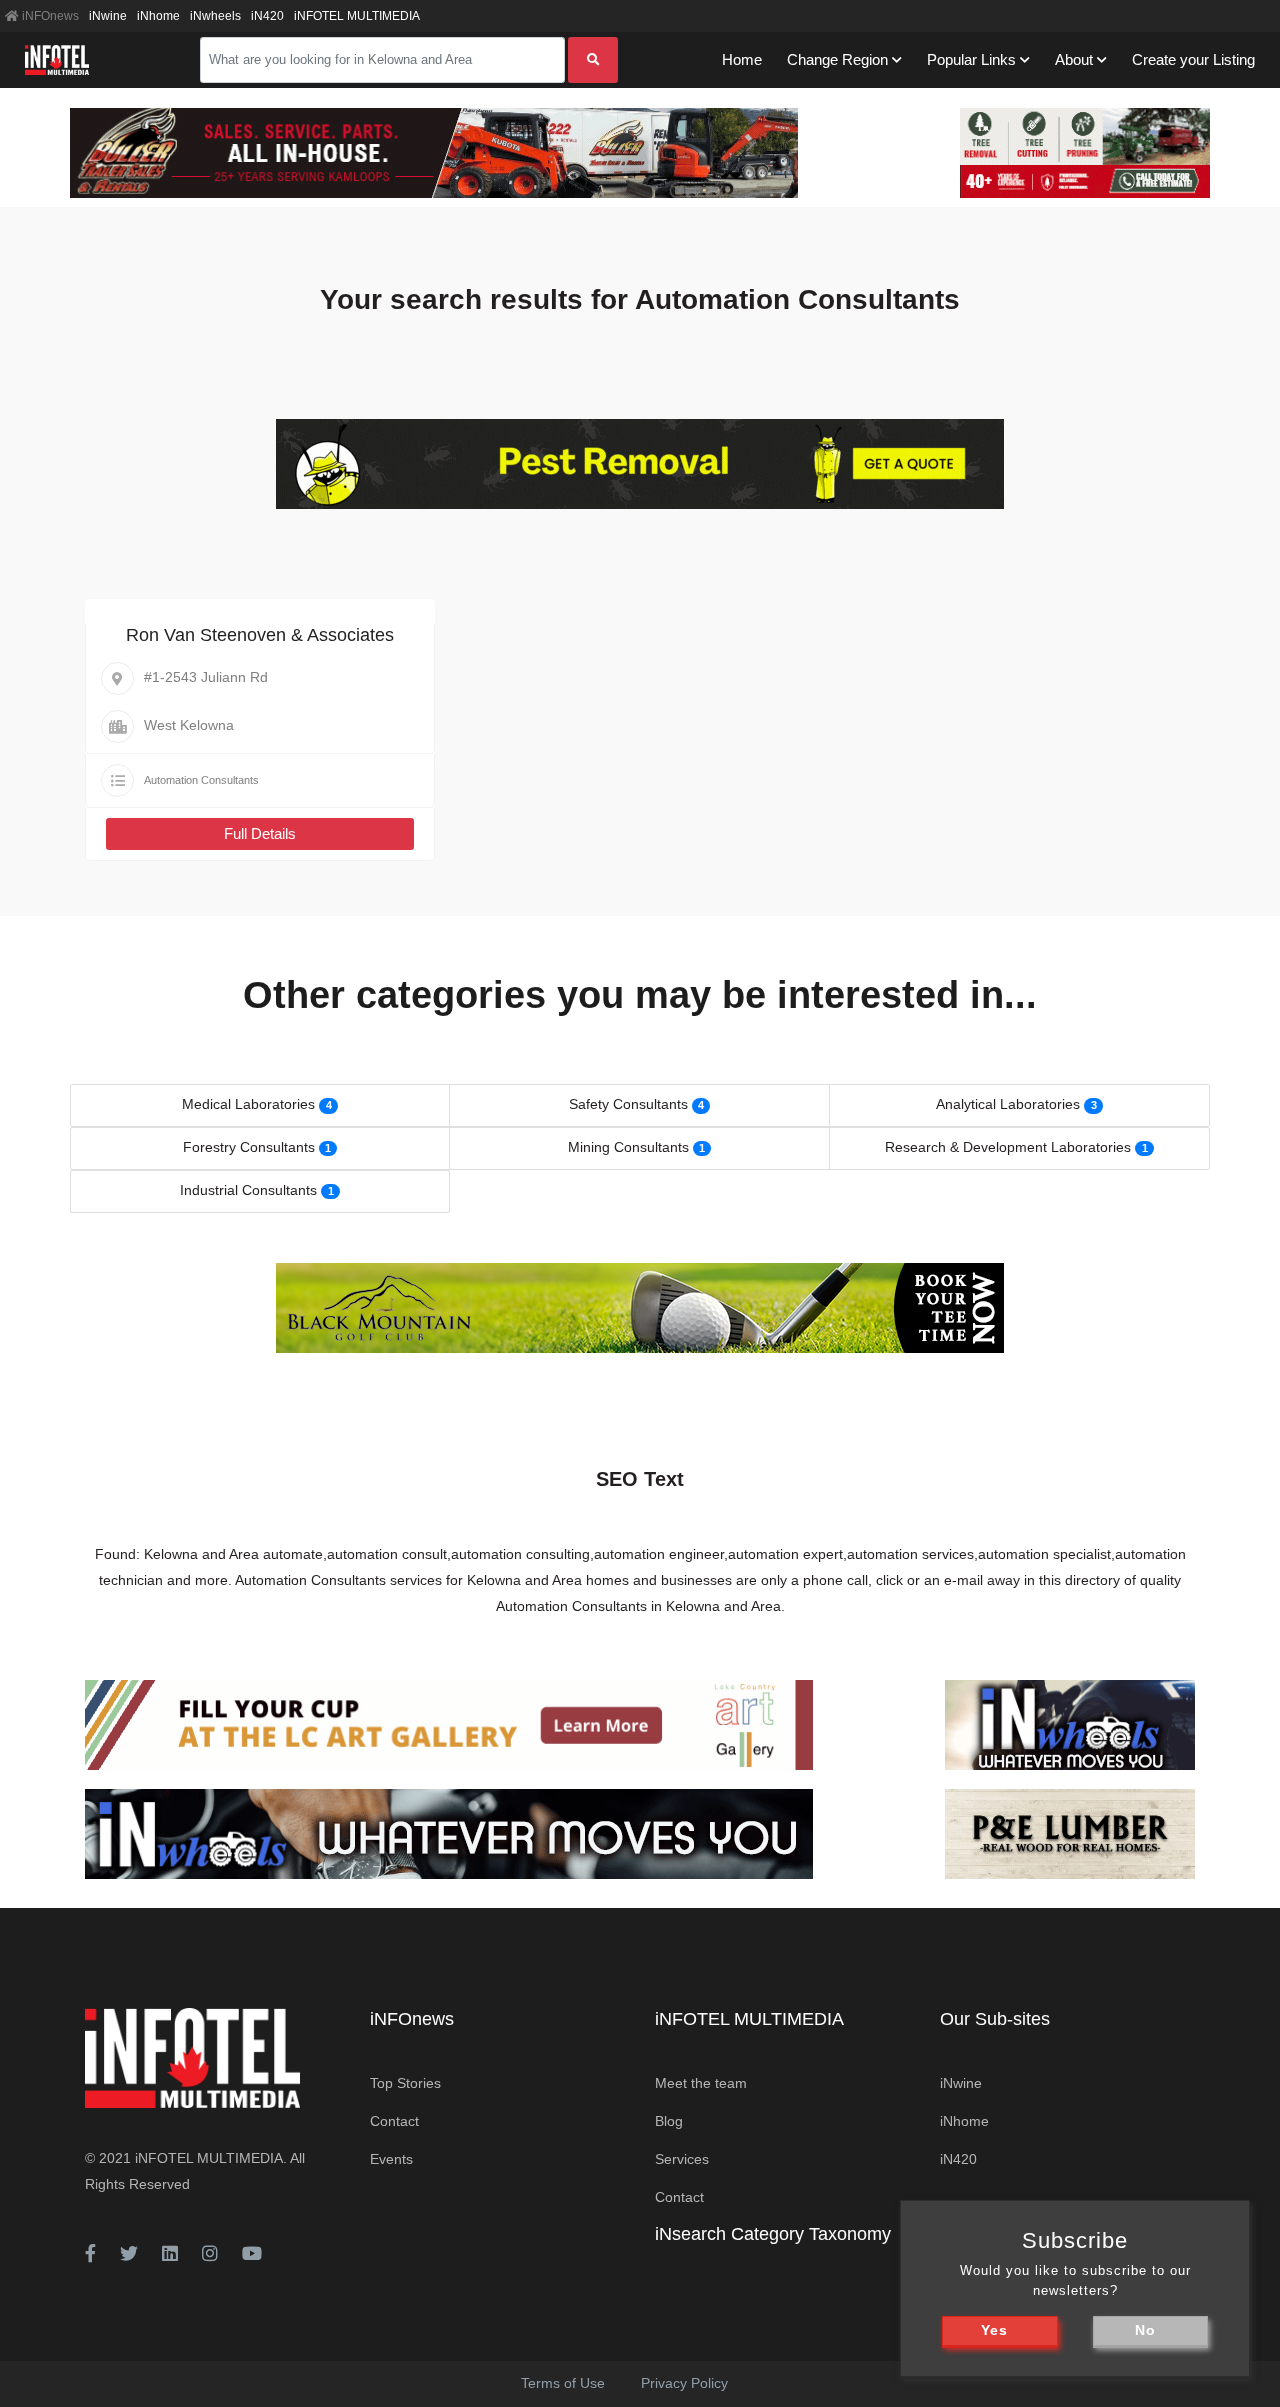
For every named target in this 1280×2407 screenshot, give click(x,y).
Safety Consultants (628, 1104)
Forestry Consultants (249, 1147)
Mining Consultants (628, 1147)
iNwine (108, 16)
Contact (394, 2121)
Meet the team (701, 2083)
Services (682, 2159)
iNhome (158, 16)
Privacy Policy (684, 2383)
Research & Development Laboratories (1008, 1147)
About (1074, 59)
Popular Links (971, 59)
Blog (669, 2121)
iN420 (267, 16)
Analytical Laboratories (1008, 1104)
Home (742, 59)
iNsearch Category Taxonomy (773, 2234)
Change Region (837, 59)
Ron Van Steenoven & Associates (260, 635)
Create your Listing (1193, 59)
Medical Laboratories (248, 1104)
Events (391, 2159)
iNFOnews (49, 16)
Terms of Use (563, 2383)
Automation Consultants (201, 780)
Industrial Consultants (248, 1190)
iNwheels (215, 16)
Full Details (260, 833)
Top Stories (405, 2083)
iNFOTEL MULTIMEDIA (357, 16)
